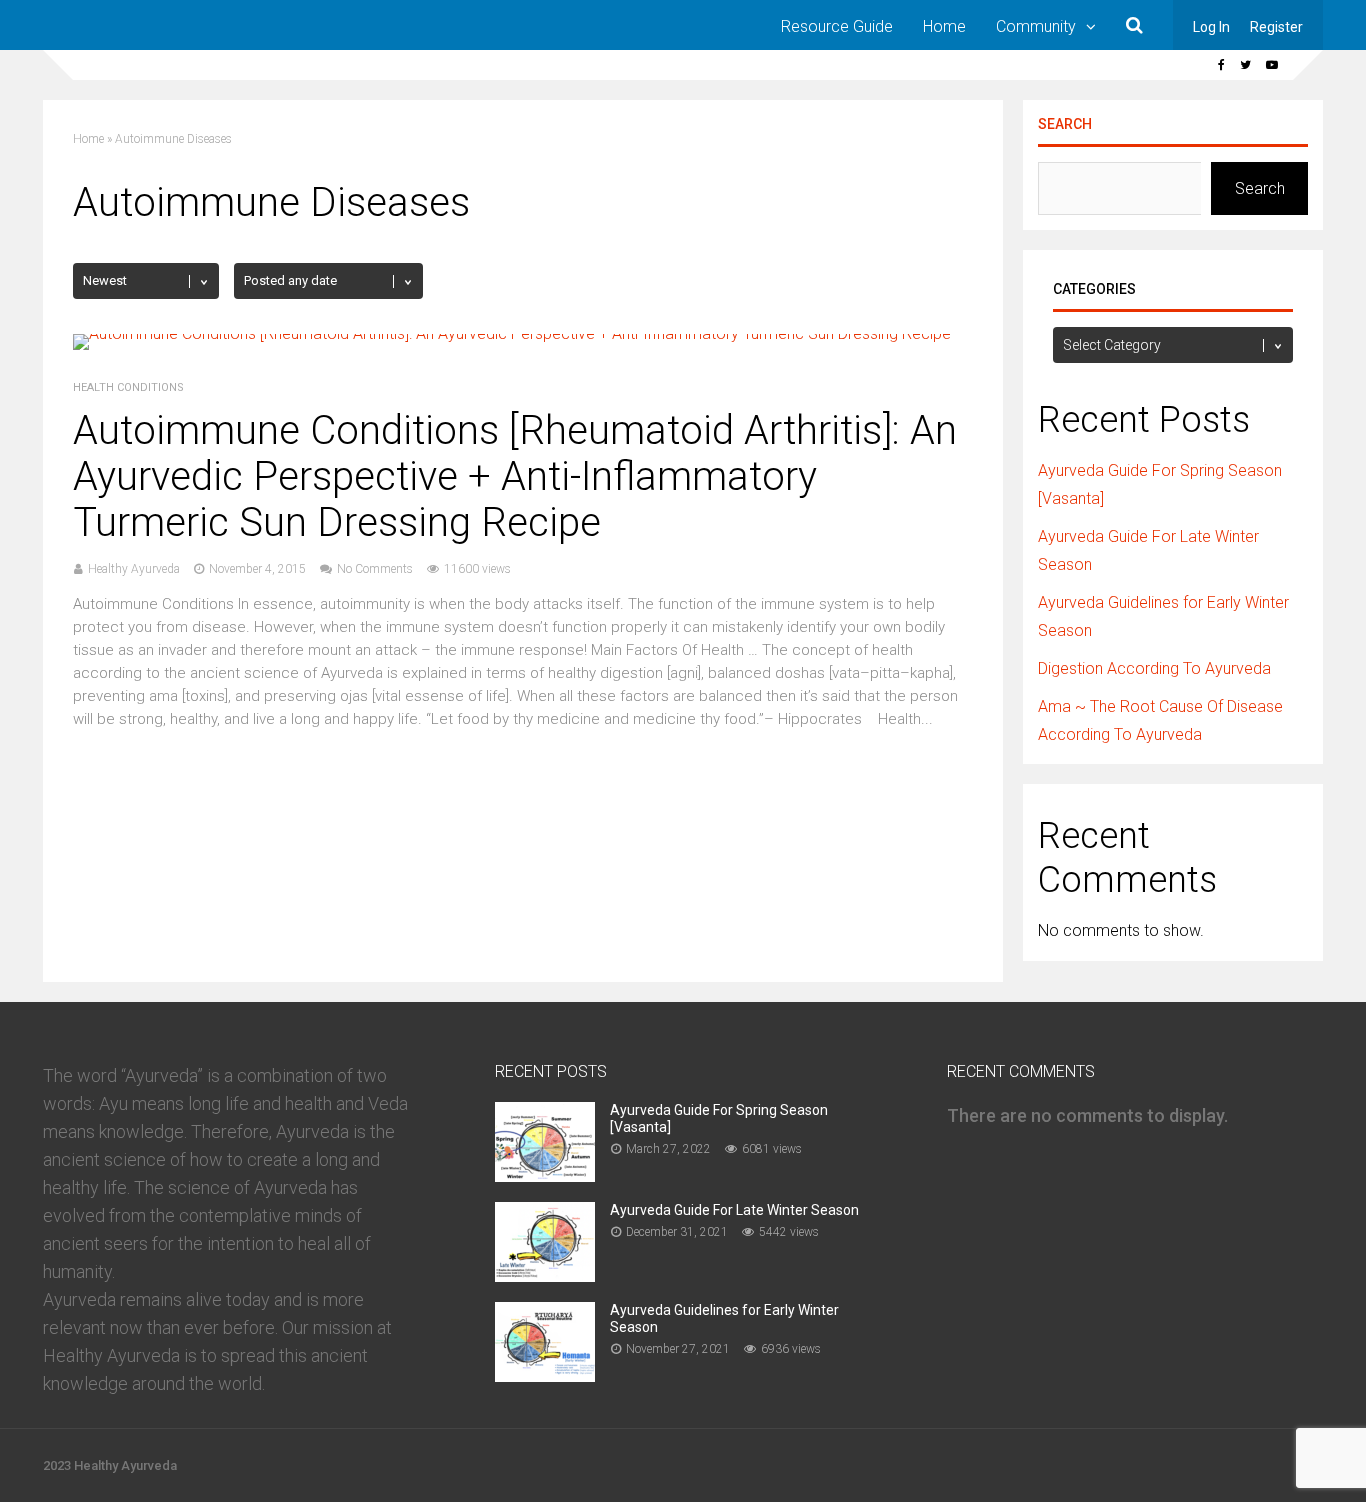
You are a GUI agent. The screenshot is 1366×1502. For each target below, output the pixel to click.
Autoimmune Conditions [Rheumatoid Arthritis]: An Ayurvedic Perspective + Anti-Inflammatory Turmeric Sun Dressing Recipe (515, 476)
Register (1276, 27)
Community (1036, 26)
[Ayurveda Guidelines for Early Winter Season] (545, 1375)
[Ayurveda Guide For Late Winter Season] (545, 1275)
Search (1065, 124)
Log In (1211, 27)
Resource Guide (837, 26)
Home (944, 26)
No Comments (375, 569)
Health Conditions (128, 387)
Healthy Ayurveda (134, 569)
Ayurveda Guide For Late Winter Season (734, 1210)
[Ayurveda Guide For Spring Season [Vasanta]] (545, 1175)
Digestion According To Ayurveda (1154, 668)
